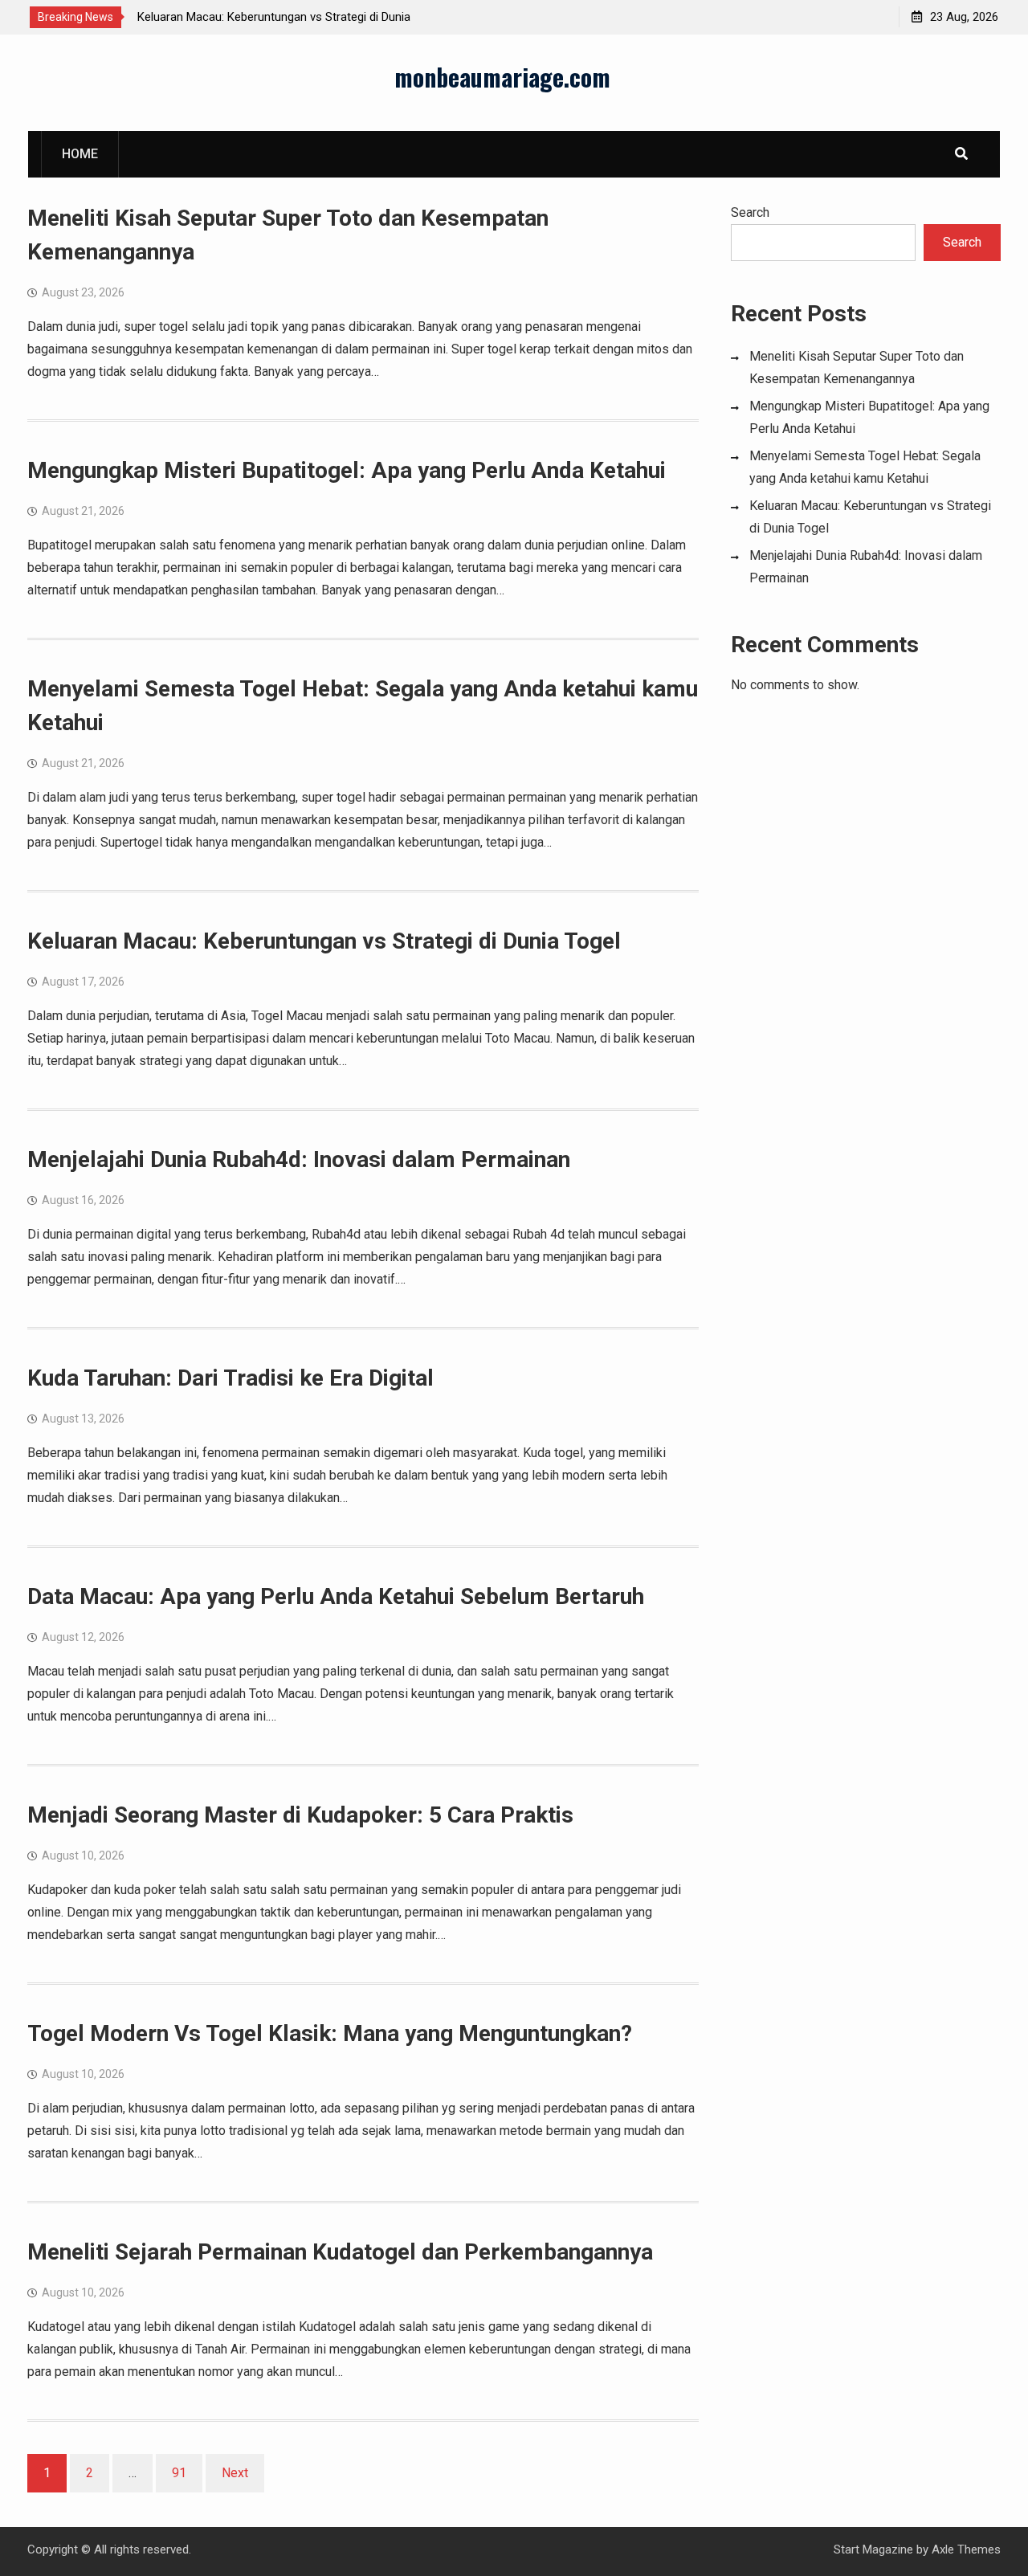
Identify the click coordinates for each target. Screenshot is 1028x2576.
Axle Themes (966, 2549)
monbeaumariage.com (502, 77)
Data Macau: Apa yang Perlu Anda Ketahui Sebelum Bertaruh (336, 1596)
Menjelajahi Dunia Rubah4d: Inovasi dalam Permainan (299, 1159)
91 (179, 2473)
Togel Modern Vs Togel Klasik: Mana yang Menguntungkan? (330, 2033)
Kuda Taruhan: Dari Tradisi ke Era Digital (230, 1378)
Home (80, 154)
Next (235, 2473)
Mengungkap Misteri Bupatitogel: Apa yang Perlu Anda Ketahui (347, 470)
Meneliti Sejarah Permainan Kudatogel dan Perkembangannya (340, 2252)
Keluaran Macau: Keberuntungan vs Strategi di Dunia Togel (324, 941)
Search (750, 212)
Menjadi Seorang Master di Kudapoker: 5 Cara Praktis (300, 1815)
